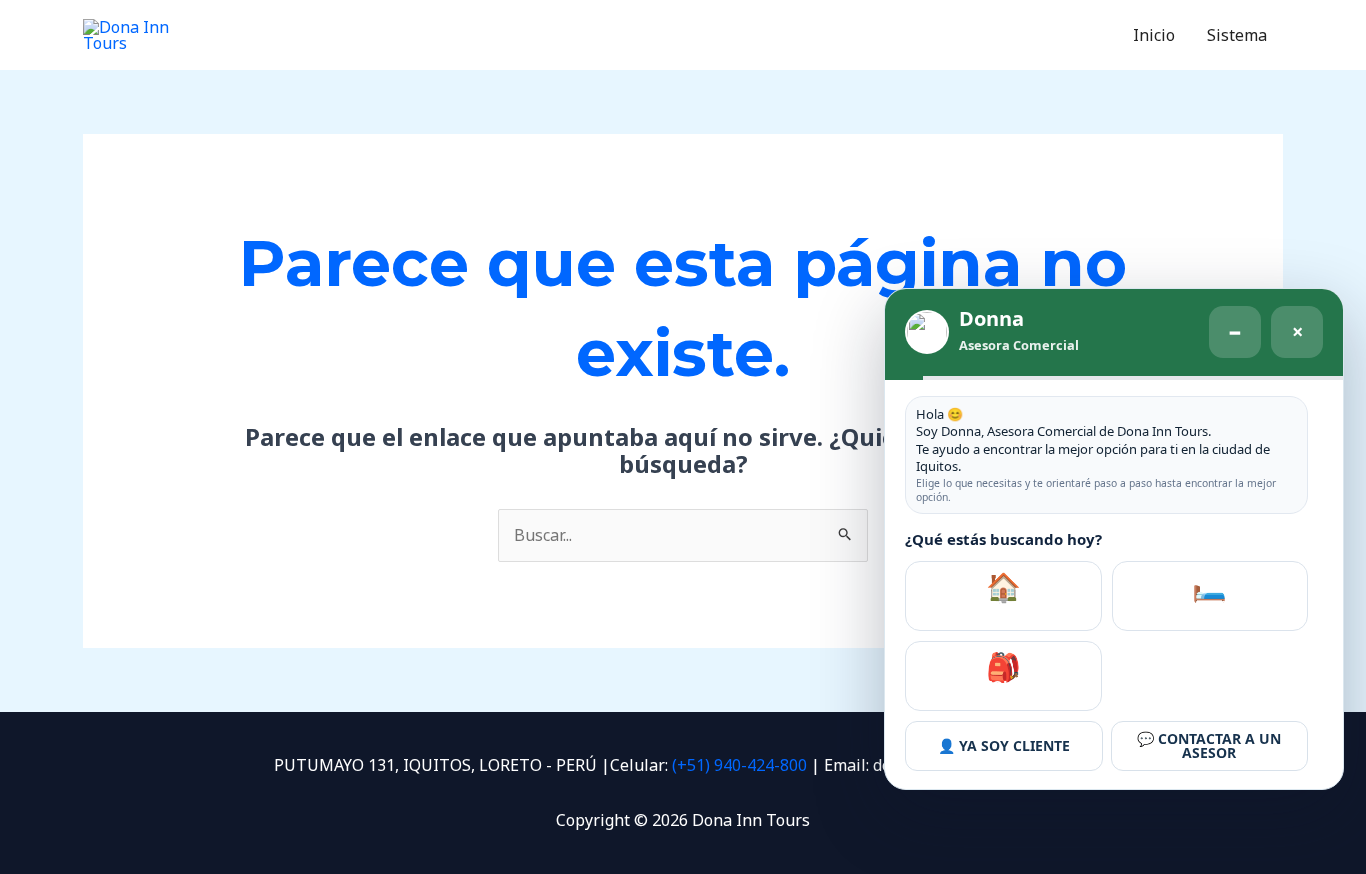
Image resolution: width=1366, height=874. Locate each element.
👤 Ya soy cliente (1004, 745)
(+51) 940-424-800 (739, 765)
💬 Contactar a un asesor (1209, 745)
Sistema (1237, 35)
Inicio (1154, 35)
